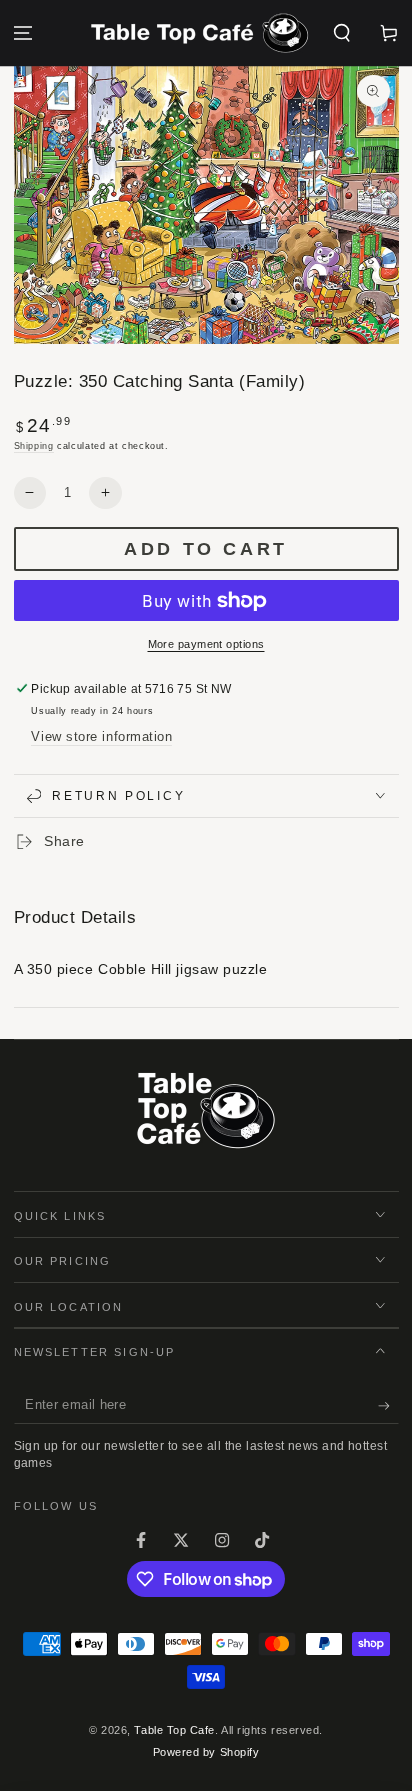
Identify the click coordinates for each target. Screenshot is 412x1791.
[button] (341, 33)
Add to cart (206, 549)
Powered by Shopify (206, 1752)
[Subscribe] (388, 1406)
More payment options (206, 644)
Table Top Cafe (174, 1730)
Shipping (34, 446)
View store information (101, 737)
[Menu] (23, 33)
